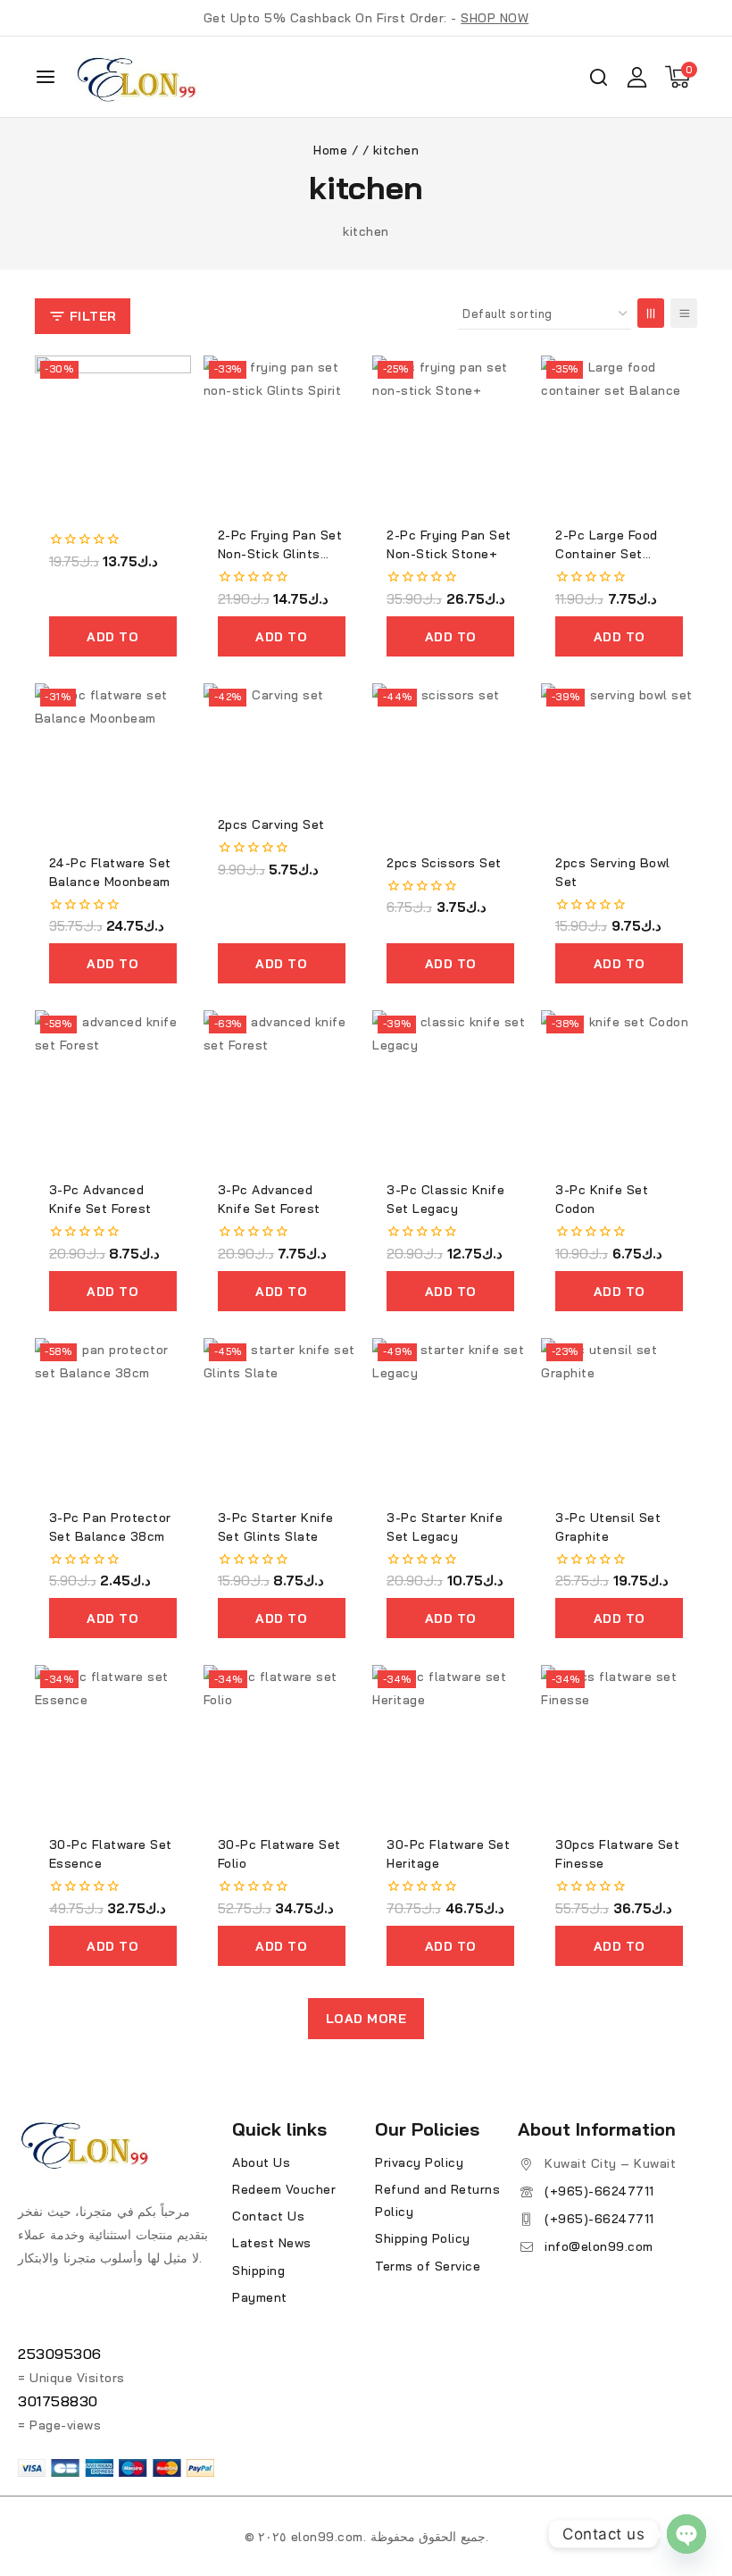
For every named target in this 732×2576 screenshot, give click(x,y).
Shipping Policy (423, 2238)
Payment (260, 2297)
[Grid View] (651, 313)
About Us (261, 2162)
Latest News (272, 2243)
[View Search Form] (599, 77)
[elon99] (137, 77)
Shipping (258, 2271)
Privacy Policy (419, 2162)
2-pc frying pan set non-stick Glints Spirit (280, 554)
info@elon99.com (599, 2246)
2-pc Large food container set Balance (607, 554)
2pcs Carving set (271, 824)
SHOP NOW (495, 18)
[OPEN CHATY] (686, 2534)
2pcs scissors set (444, 863)
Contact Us (268, 2216)
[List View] (684, 313)
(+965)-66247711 (599, 2191)
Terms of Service (428, 2266)
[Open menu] (46, 77)
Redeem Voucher (284, 2189)
